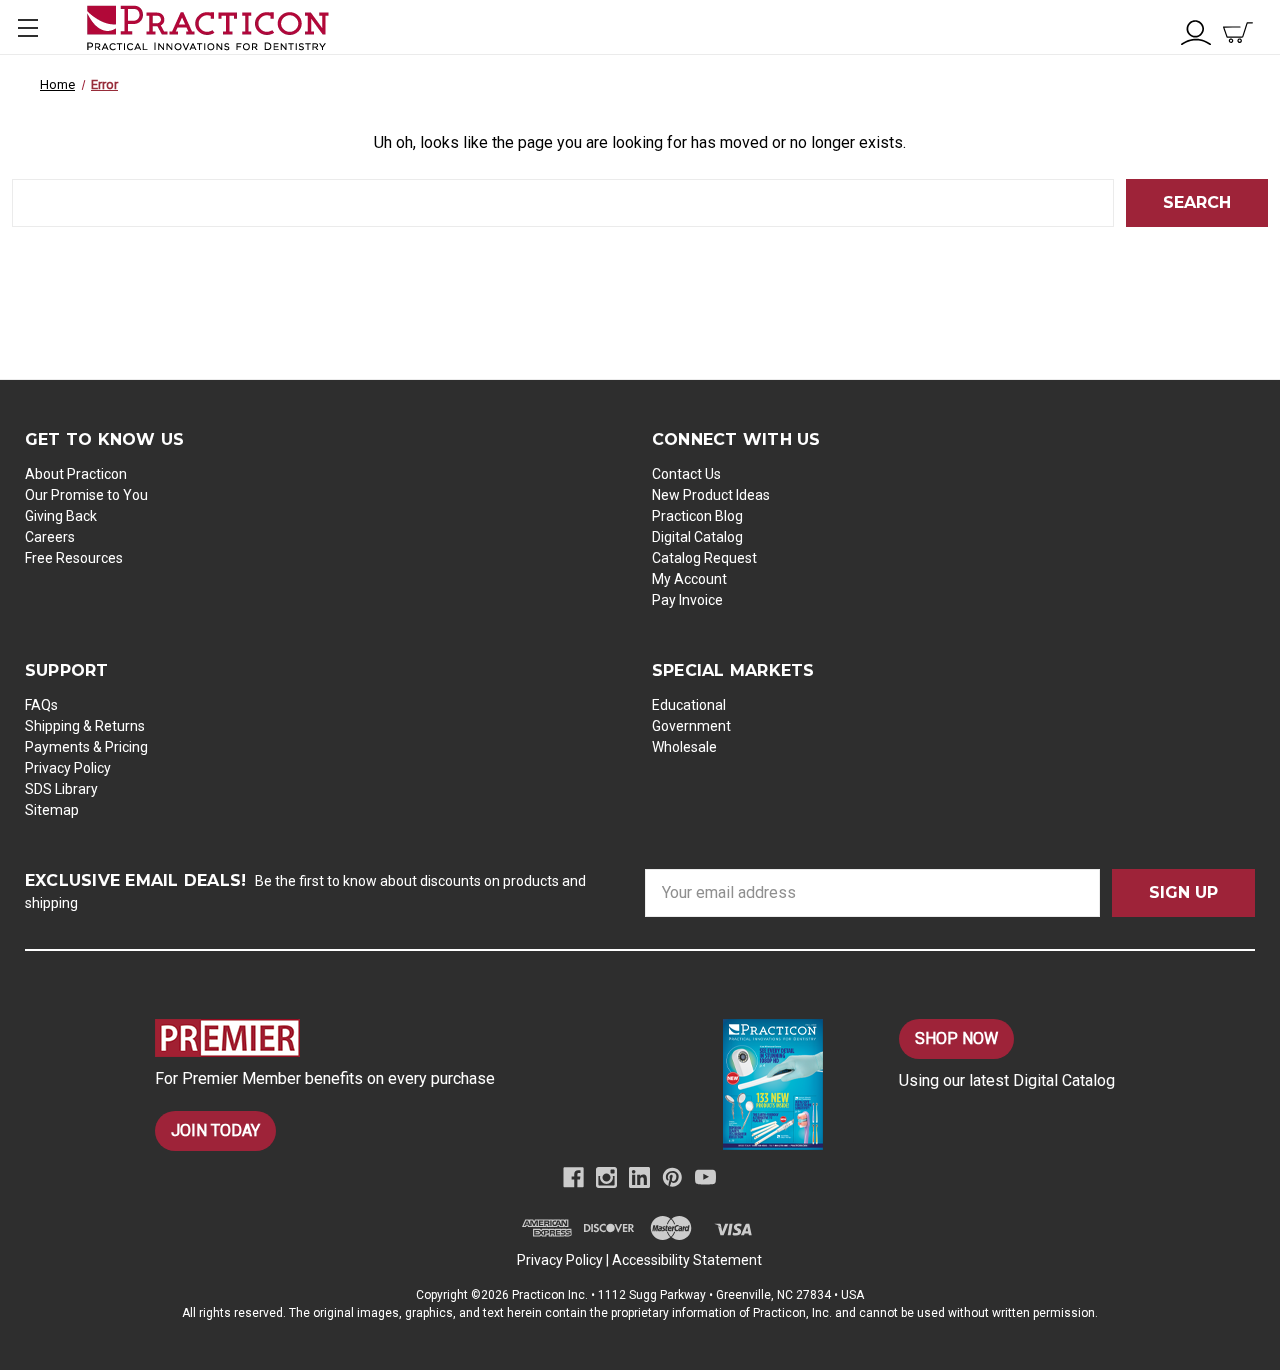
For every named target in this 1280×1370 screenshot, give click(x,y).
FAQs (41, 705)
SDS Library (61, 789)
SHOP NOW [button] (956, 1038)
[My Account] (1196, 30)
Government (691, 726)
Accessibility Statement (687, 1260)
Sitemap (52, 810)
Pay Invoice (687, 600)
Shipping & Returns (85, 726)
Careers (50, 537)
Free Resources (74, 558)
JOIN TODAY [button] (215, 1130)
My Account (689, 579)
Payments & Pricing (86, 747)
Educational (689, 705)
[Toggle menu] (27, 27)
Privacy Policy (68, 768)
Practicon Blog (697, 516)
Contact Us (686, 474)
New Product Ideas (711, 495)
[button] (390, 1038)
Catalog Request (704, 558)
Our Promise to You (86, 495)
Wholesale (684, 747)
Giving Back (61, 516)
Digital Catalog (697, 537)
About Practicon (76, 474)
